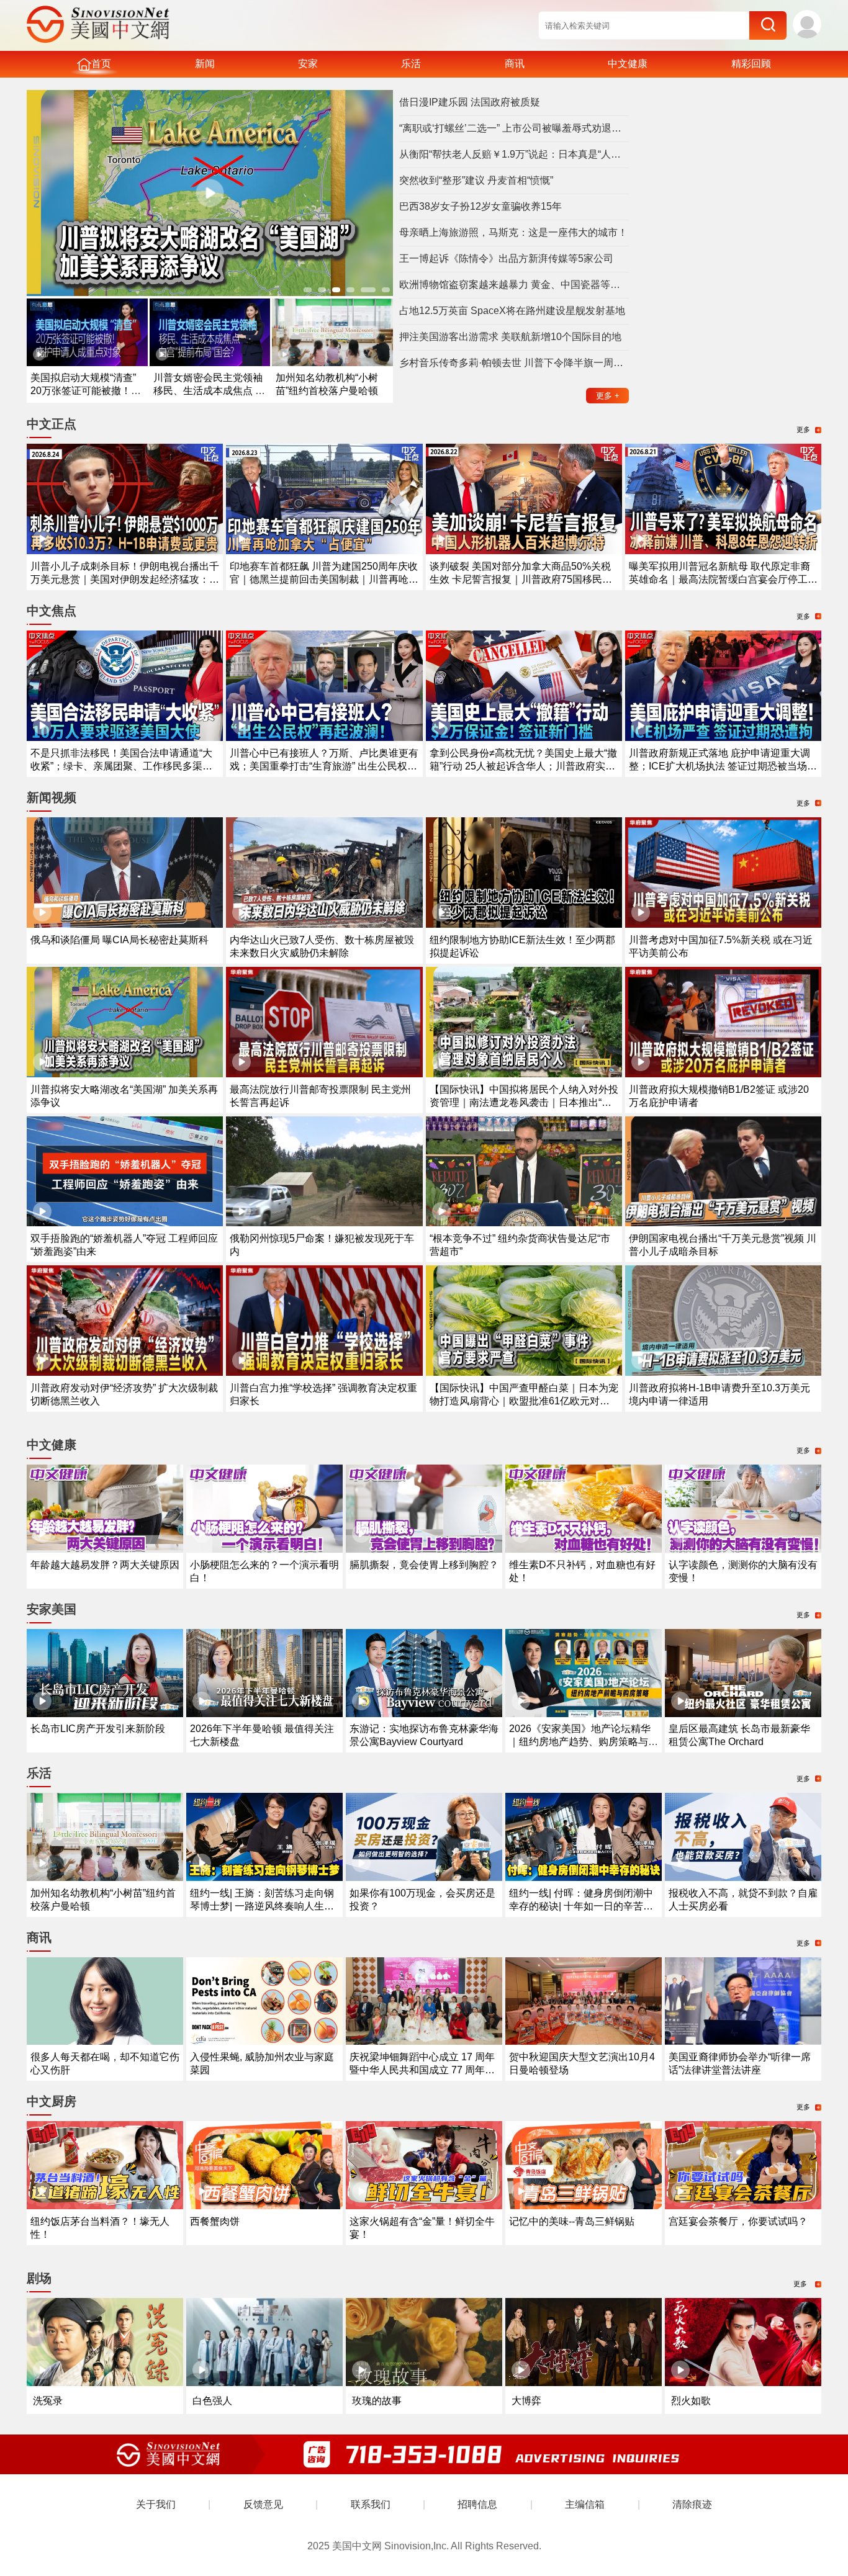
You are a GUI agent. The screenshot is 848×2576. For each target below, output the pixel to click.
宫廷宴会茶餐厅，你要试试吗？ (738, 2221)
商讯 (515, 64)
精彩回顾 (751, 64)
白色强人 (212, 2401)
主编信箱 (585, 2504)
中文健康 (628, 64)
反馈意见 (263, 2504)
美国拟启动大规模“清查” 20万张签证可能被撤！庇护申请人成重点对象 (86, 391)
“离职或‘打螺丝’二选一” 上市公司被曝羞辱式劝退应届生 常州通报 (514, 128)
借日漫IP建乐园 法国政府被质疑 (470, 102)
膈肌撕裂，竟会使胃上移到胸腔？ (424, 1565)
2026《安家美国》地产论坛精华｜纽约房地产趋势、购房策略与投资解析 (584, 1742)
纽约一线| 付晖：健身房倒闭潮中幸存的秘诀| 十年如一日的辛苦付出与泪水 (581, 1906)
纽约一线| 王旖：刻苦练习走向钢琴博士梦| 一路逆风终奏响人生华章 (262, 1906)
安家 (308, 64)
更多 (608, 396)
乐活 (411, 64)
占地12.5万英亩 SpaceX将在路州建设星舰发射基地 (512, 311)
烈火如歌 (691, 2401)
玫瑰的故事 (377, 2401)
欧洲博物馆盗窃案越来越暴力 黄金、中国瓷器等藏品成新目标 (514, 285)
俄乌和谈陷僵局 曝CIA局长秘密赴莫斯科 (120, 940)
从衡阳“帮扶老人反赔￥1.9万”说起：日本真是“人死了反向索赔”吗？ (514, 154)
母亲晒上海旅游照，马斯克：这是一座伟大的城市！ (513, 232)
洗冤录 (48, 2401)
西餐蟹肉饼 (215, 2221)
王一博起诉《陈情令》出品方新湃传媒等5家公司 (506, 258)
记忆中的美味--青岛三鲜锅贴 (572, 2221)
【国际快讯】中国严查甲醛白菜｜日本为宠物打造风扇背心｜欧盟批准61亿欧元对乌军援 (524, 1401)
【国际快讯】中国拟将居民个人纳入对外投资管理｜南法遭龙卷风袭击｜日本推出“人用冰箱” (524, 1102)
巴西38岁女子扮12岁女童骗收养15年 (480, 206)
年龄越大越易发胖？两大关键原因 (105, 1565)
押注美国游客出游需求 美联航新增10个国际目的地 (510, 337)
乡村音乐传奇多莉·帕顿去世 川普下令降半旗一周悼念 (514, 363)
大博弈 (526, 2401)
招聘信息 (477, 2504)
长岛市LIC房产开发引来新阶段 (98, 1729)
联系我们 (371, 2504)
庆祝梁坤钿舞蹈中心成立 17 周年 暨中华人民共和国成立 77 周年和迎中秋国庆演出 (422, 2070)
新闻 (205, 64)
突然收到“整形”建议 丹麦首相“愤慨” (476, 180)
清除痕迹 (692, 2504)
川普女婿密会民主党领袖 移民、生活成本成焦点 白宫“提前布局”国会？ (209, 391)
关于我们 (156, 2504)
